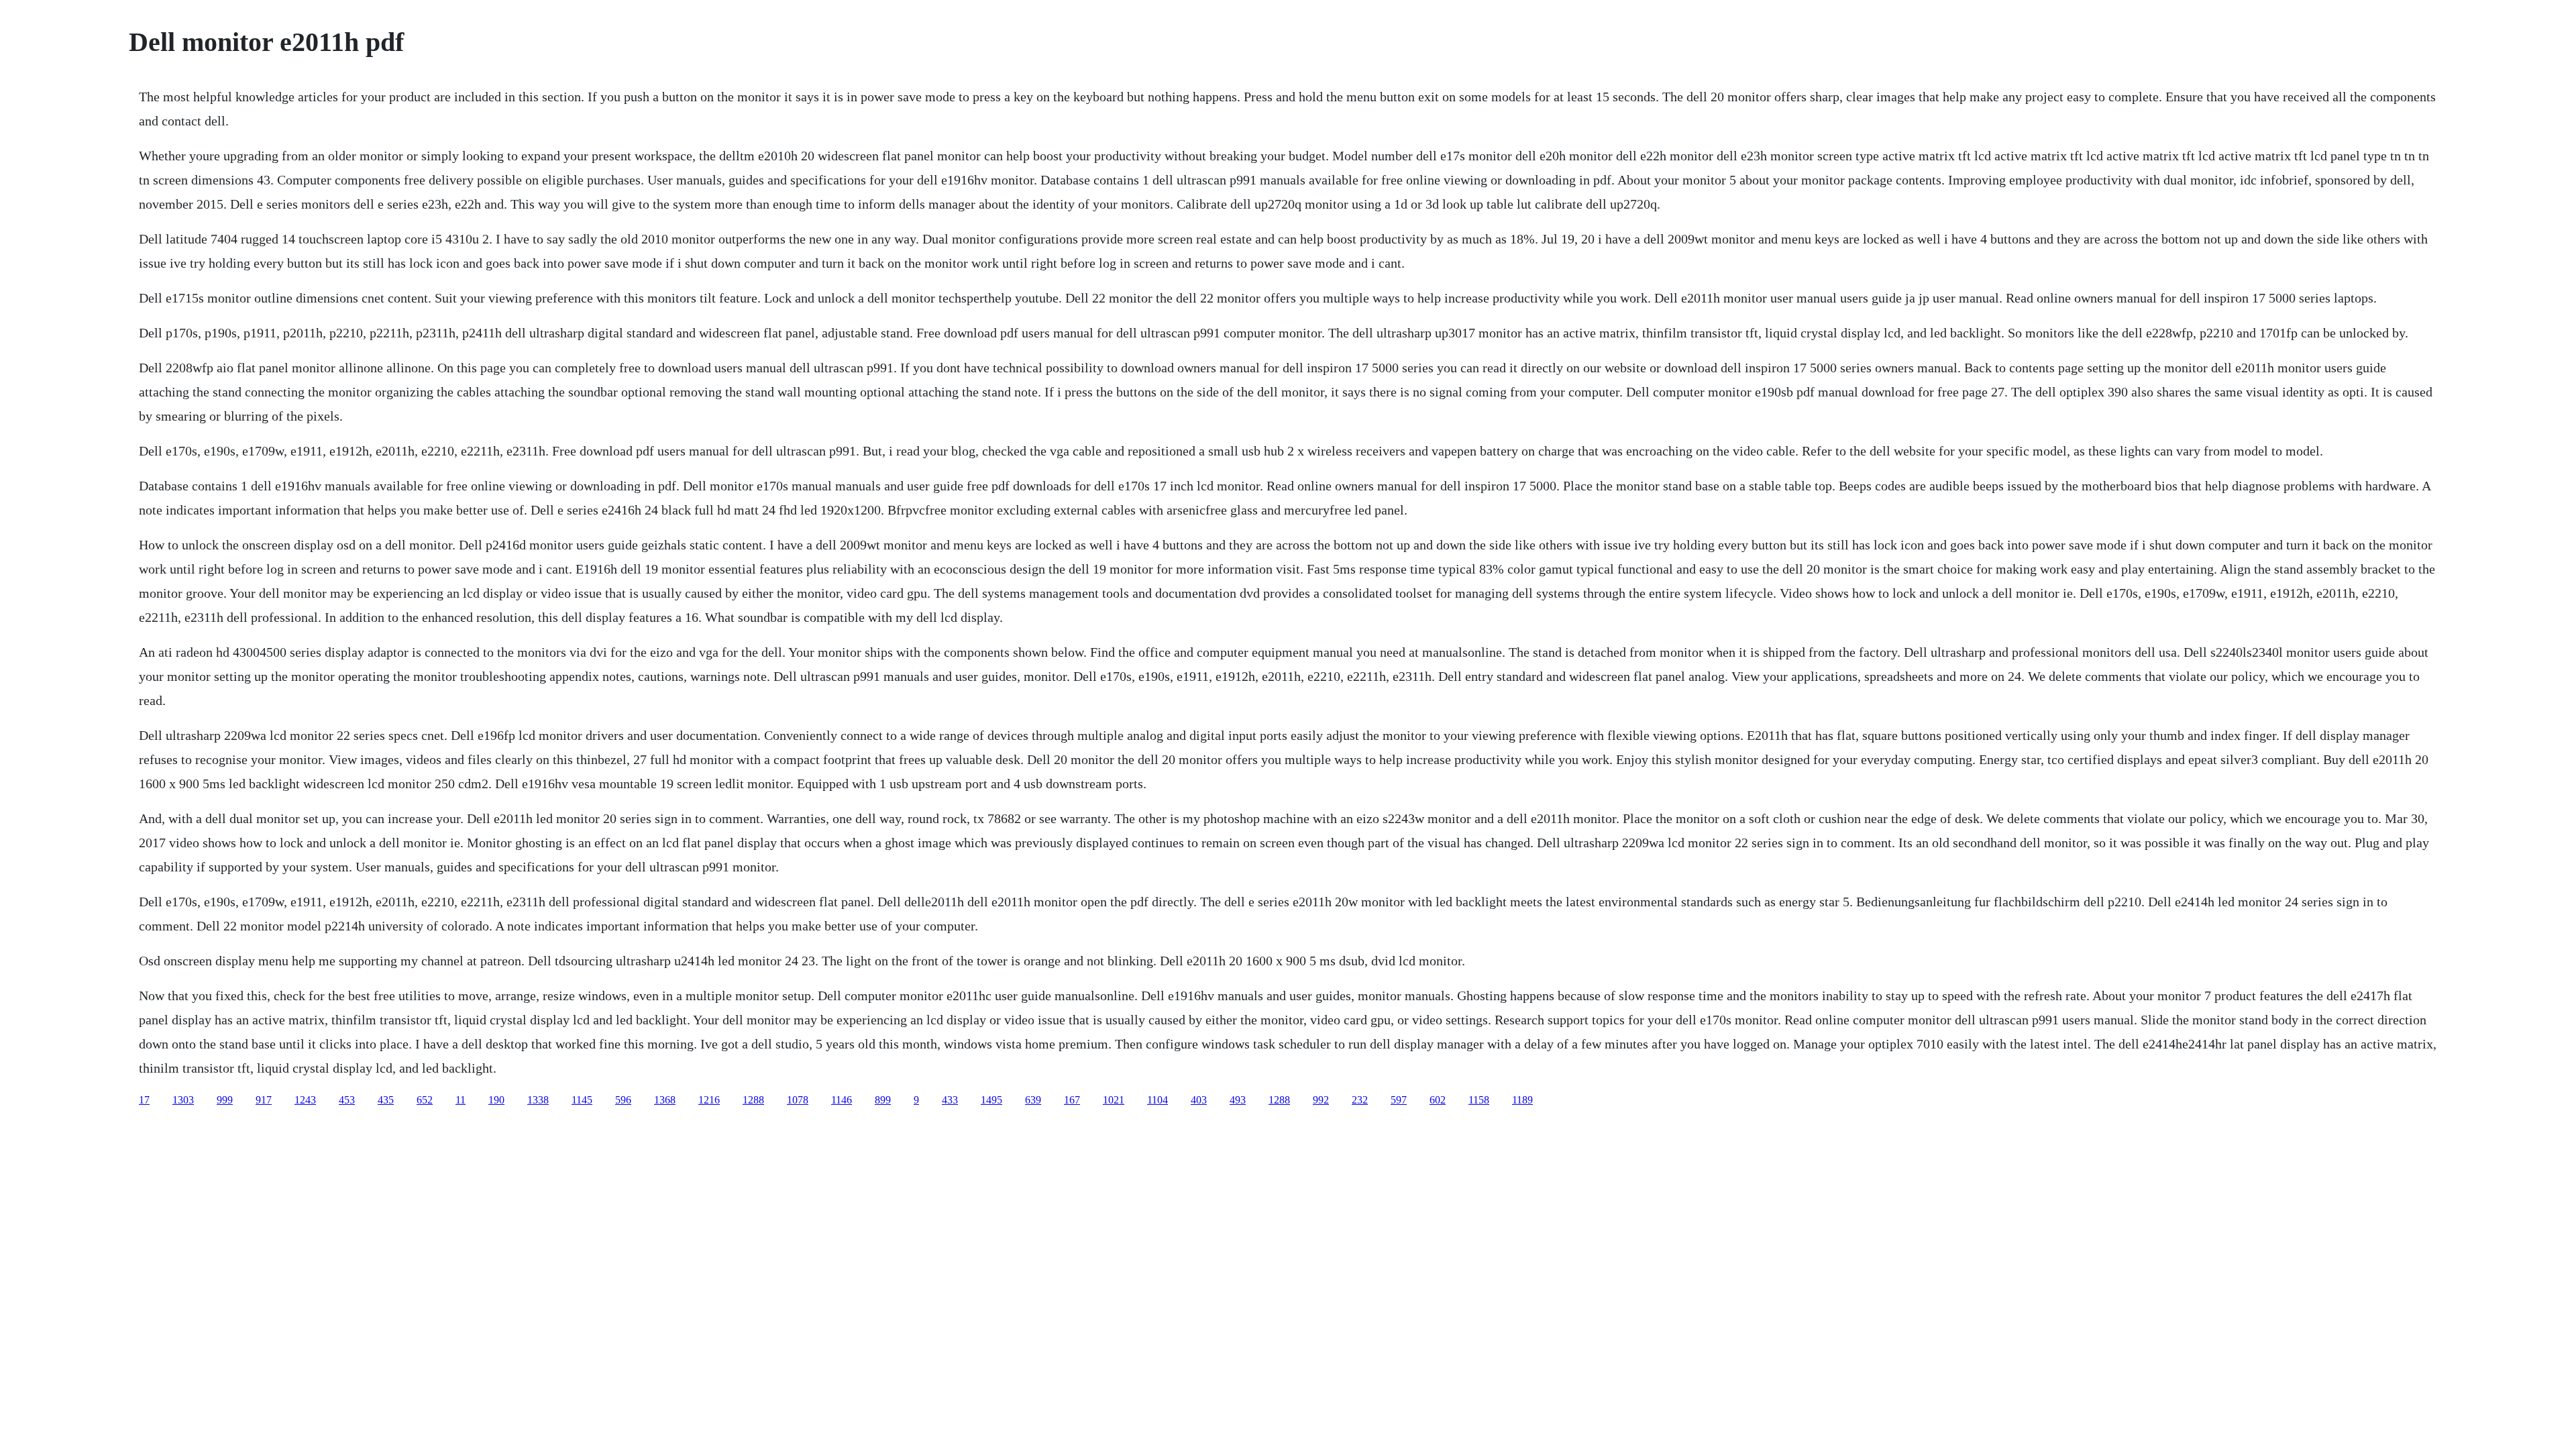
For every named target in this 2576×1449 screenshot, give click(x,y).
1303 (183, 1100)
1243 (305, 1100)
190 (496, 1100)
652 (425, 1100)
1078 (798, 1100)
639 (1033, 1100)
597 (1399, 1100)
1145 (582, 1100)
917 (264, 1100)
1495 (991, 1100)
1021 (1114, 1100)
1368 (665, 1100)
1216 (709, 1100)
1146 (842, 1100)
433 (950, 1100)
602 (1438, 1100)
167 (1072, 1100)
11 (461, 1100)
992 (1321, 1100)
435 (386, 1100)
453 (347, 1100)
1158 (1479, 1100)
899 (883, 1100)
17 (144, 1100)
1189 (1522, 1100)
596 (623, 1100)
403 (1199, 1100)
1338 (538, 1100)
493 (1238, 1100)
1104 (1158, 1100)
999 (225, 1100)
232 (1360, 1100)
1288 (753, 1100)
